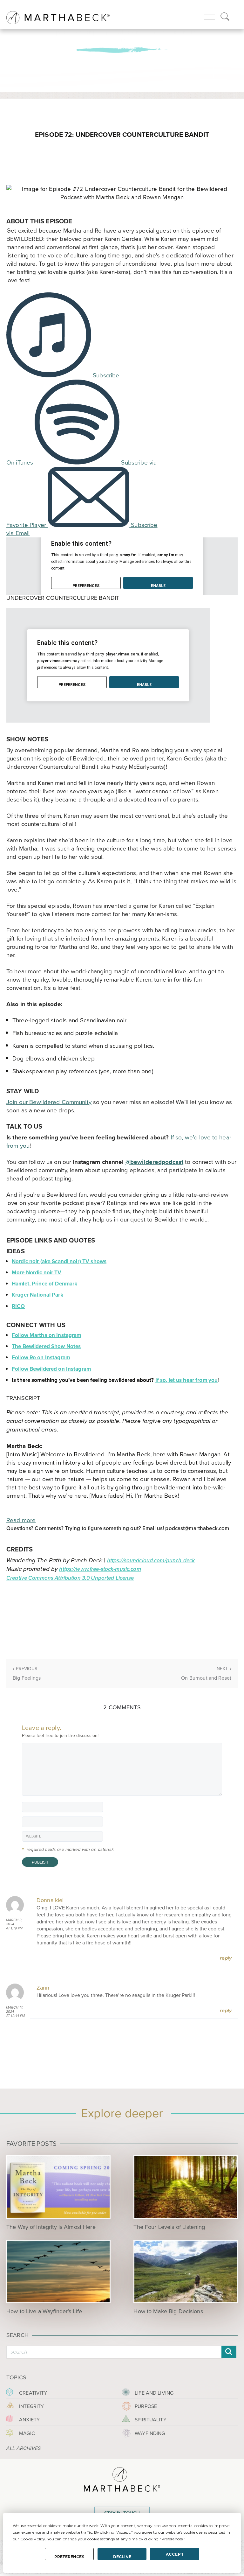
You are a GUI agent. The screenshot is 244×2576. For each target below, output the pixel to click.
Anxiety (29, 2420)
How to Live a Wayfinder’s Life (44, 2311)
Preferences (69, 2557)
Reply (226, 1958)
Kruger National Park (37, 1295)
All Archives (24, 2449)
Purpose (146, 2406)
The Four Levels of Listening (169, 2227)
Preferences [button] (172, 2539)
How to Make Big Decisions (168, 2311)
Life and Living (154, 2393)
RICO (18, 1306)
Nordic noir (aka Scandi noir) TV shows (59, 1261)
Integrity (31, 2406)
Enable (158, 586)
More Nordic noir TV (37, 1273)
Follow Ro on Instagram (41, 1358)
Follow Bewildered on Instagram (51, 1369)
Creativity (33, 2393)
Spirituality (151, 2420)
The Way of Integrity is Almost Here (51, 2227)
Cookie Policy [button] (33, 2539)
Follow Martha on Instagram (46, 1335)
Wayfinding (150, 2433)
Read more (21, 1520)
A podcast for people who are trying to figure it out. (122, 36)
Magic (27, 2433)
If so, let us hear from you (187, 1380)
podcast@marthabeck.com (197, 1528)
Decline (122, 2557)
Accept (175, 2554)
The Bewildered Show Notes (46, 1346)
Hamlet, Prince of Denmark (44, 1284)
